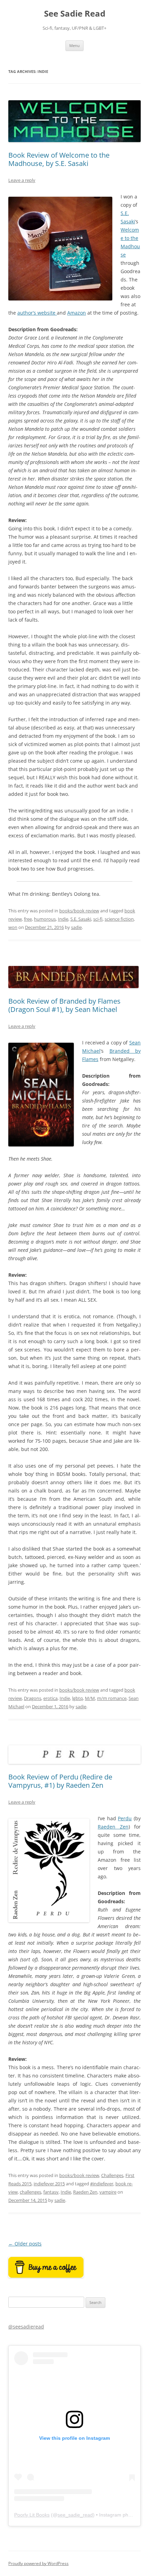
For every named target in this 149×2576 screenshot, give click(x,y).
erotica (50, 1698)
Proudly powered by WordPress (38, 2563)
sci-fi (98, 919)
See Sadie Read (75, 14)
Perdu (125, 1818)
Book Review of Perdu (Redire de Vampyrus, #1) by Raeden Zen (60, 1781)
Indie (63, 919)
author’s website (37, 313)
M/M (90, 1698)
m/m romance (112, 1698)
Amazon (77, 313)
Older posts (25, 2244)
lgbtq (77, 1698)
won (13, 927)
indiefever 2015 (49, 2184)
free (28, 919)
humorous (45, 919)
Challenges (112, 2175)
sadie (76, 927)
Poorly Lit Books (32, 2515)
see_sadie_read (75, 2515)
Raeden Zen (113, 1827)
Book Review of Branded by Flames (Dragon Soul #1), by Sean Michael (64, 1005)
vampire (108, 2192)
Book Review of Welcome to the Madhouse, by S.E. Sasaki (59, 159)
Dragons (33, 1698)
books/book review (79, 911)
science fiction (119, 919)
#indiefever (102, 2184)
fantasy (51, 2192)
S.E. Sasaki (81, 919)
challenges (30, 2192)
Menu (74, 45)
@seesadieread (26, 2327)
